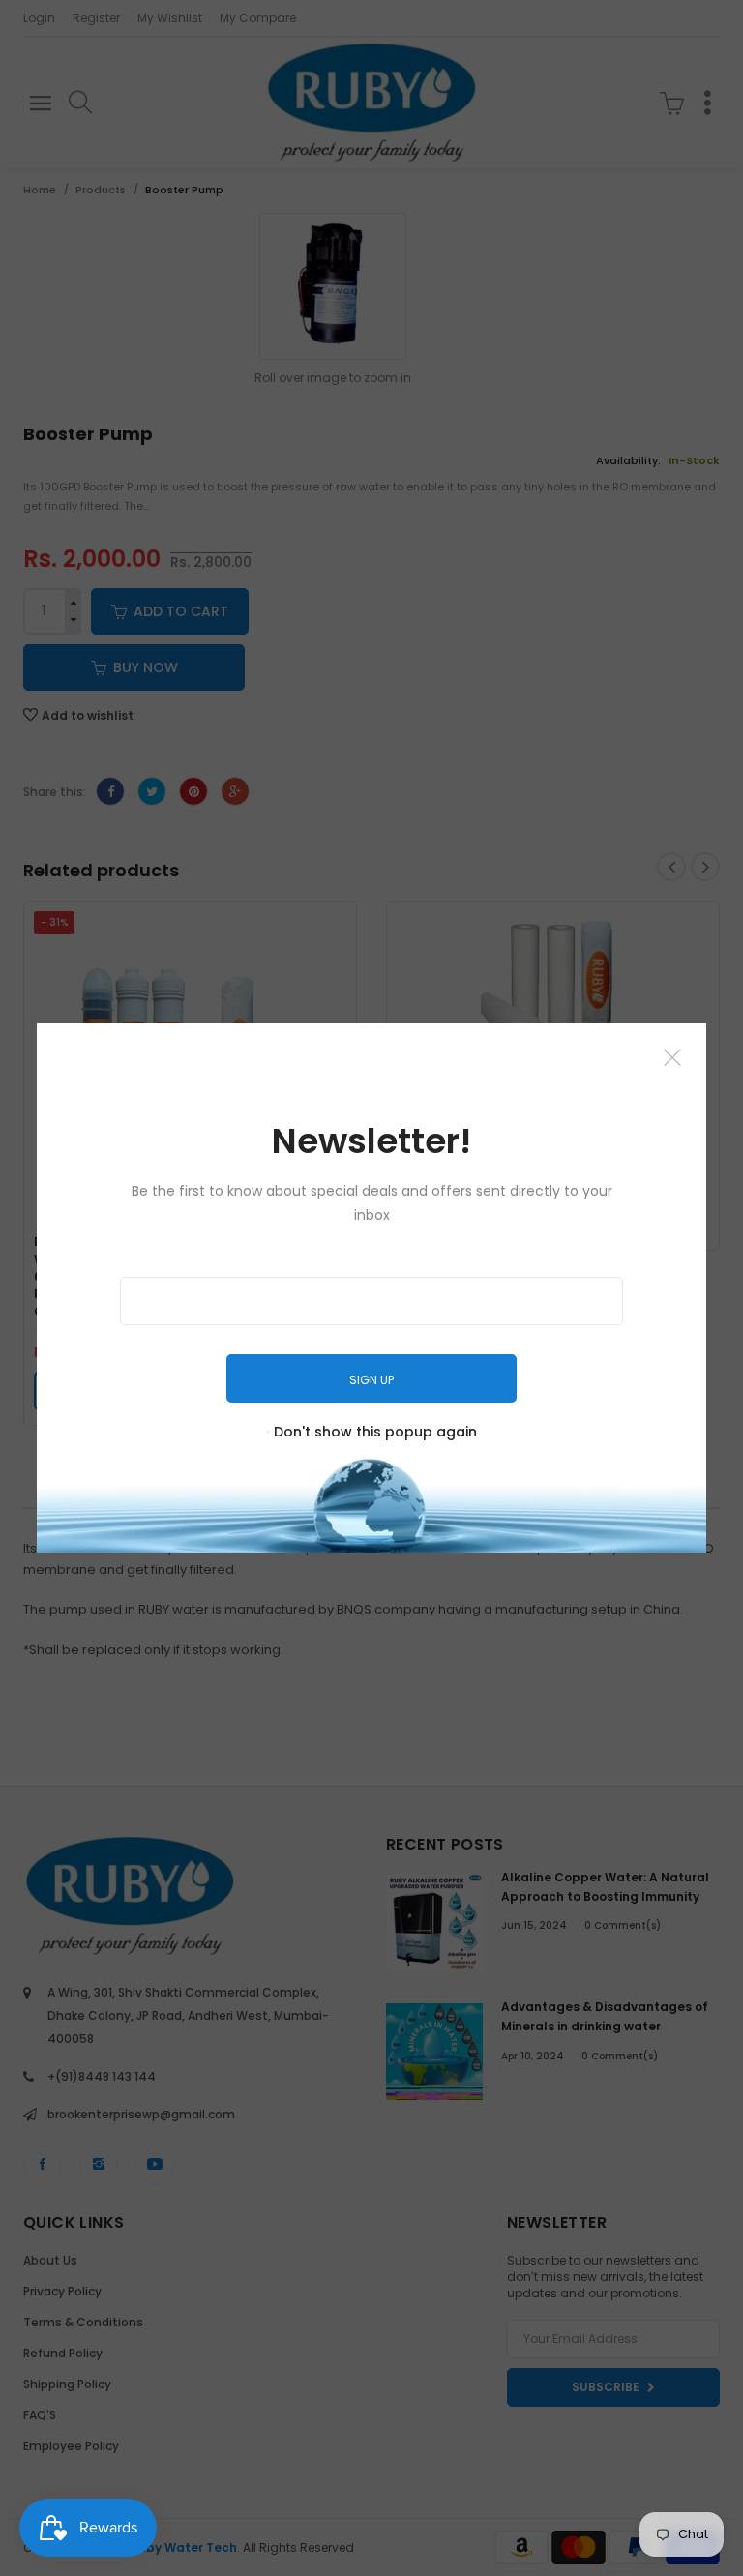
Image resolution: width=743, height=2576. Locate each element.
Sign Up (371, 1380)
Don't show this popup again (375, 1432)
